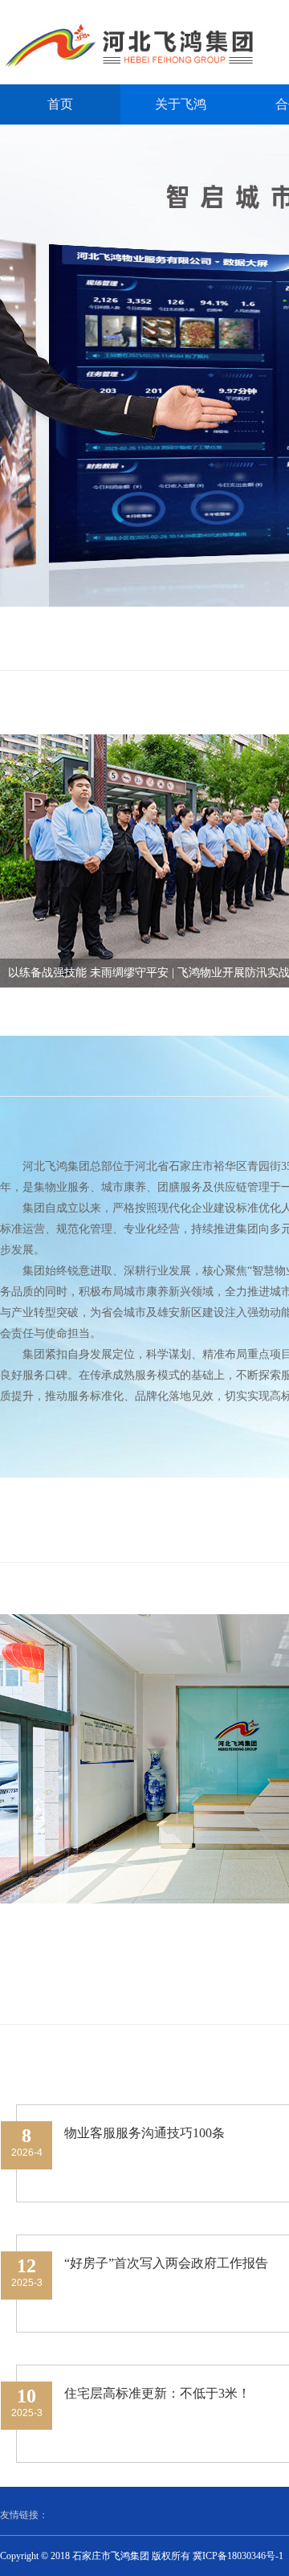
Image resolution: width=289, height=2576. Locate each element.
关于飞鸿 (181, 104)
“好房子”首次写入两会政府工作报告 (166, 2263)
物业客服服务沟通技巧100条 (144, 2133)
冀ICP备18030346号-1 (238, 2556)
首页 (60, 104)
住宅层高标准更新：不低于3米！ (157, 2393)
